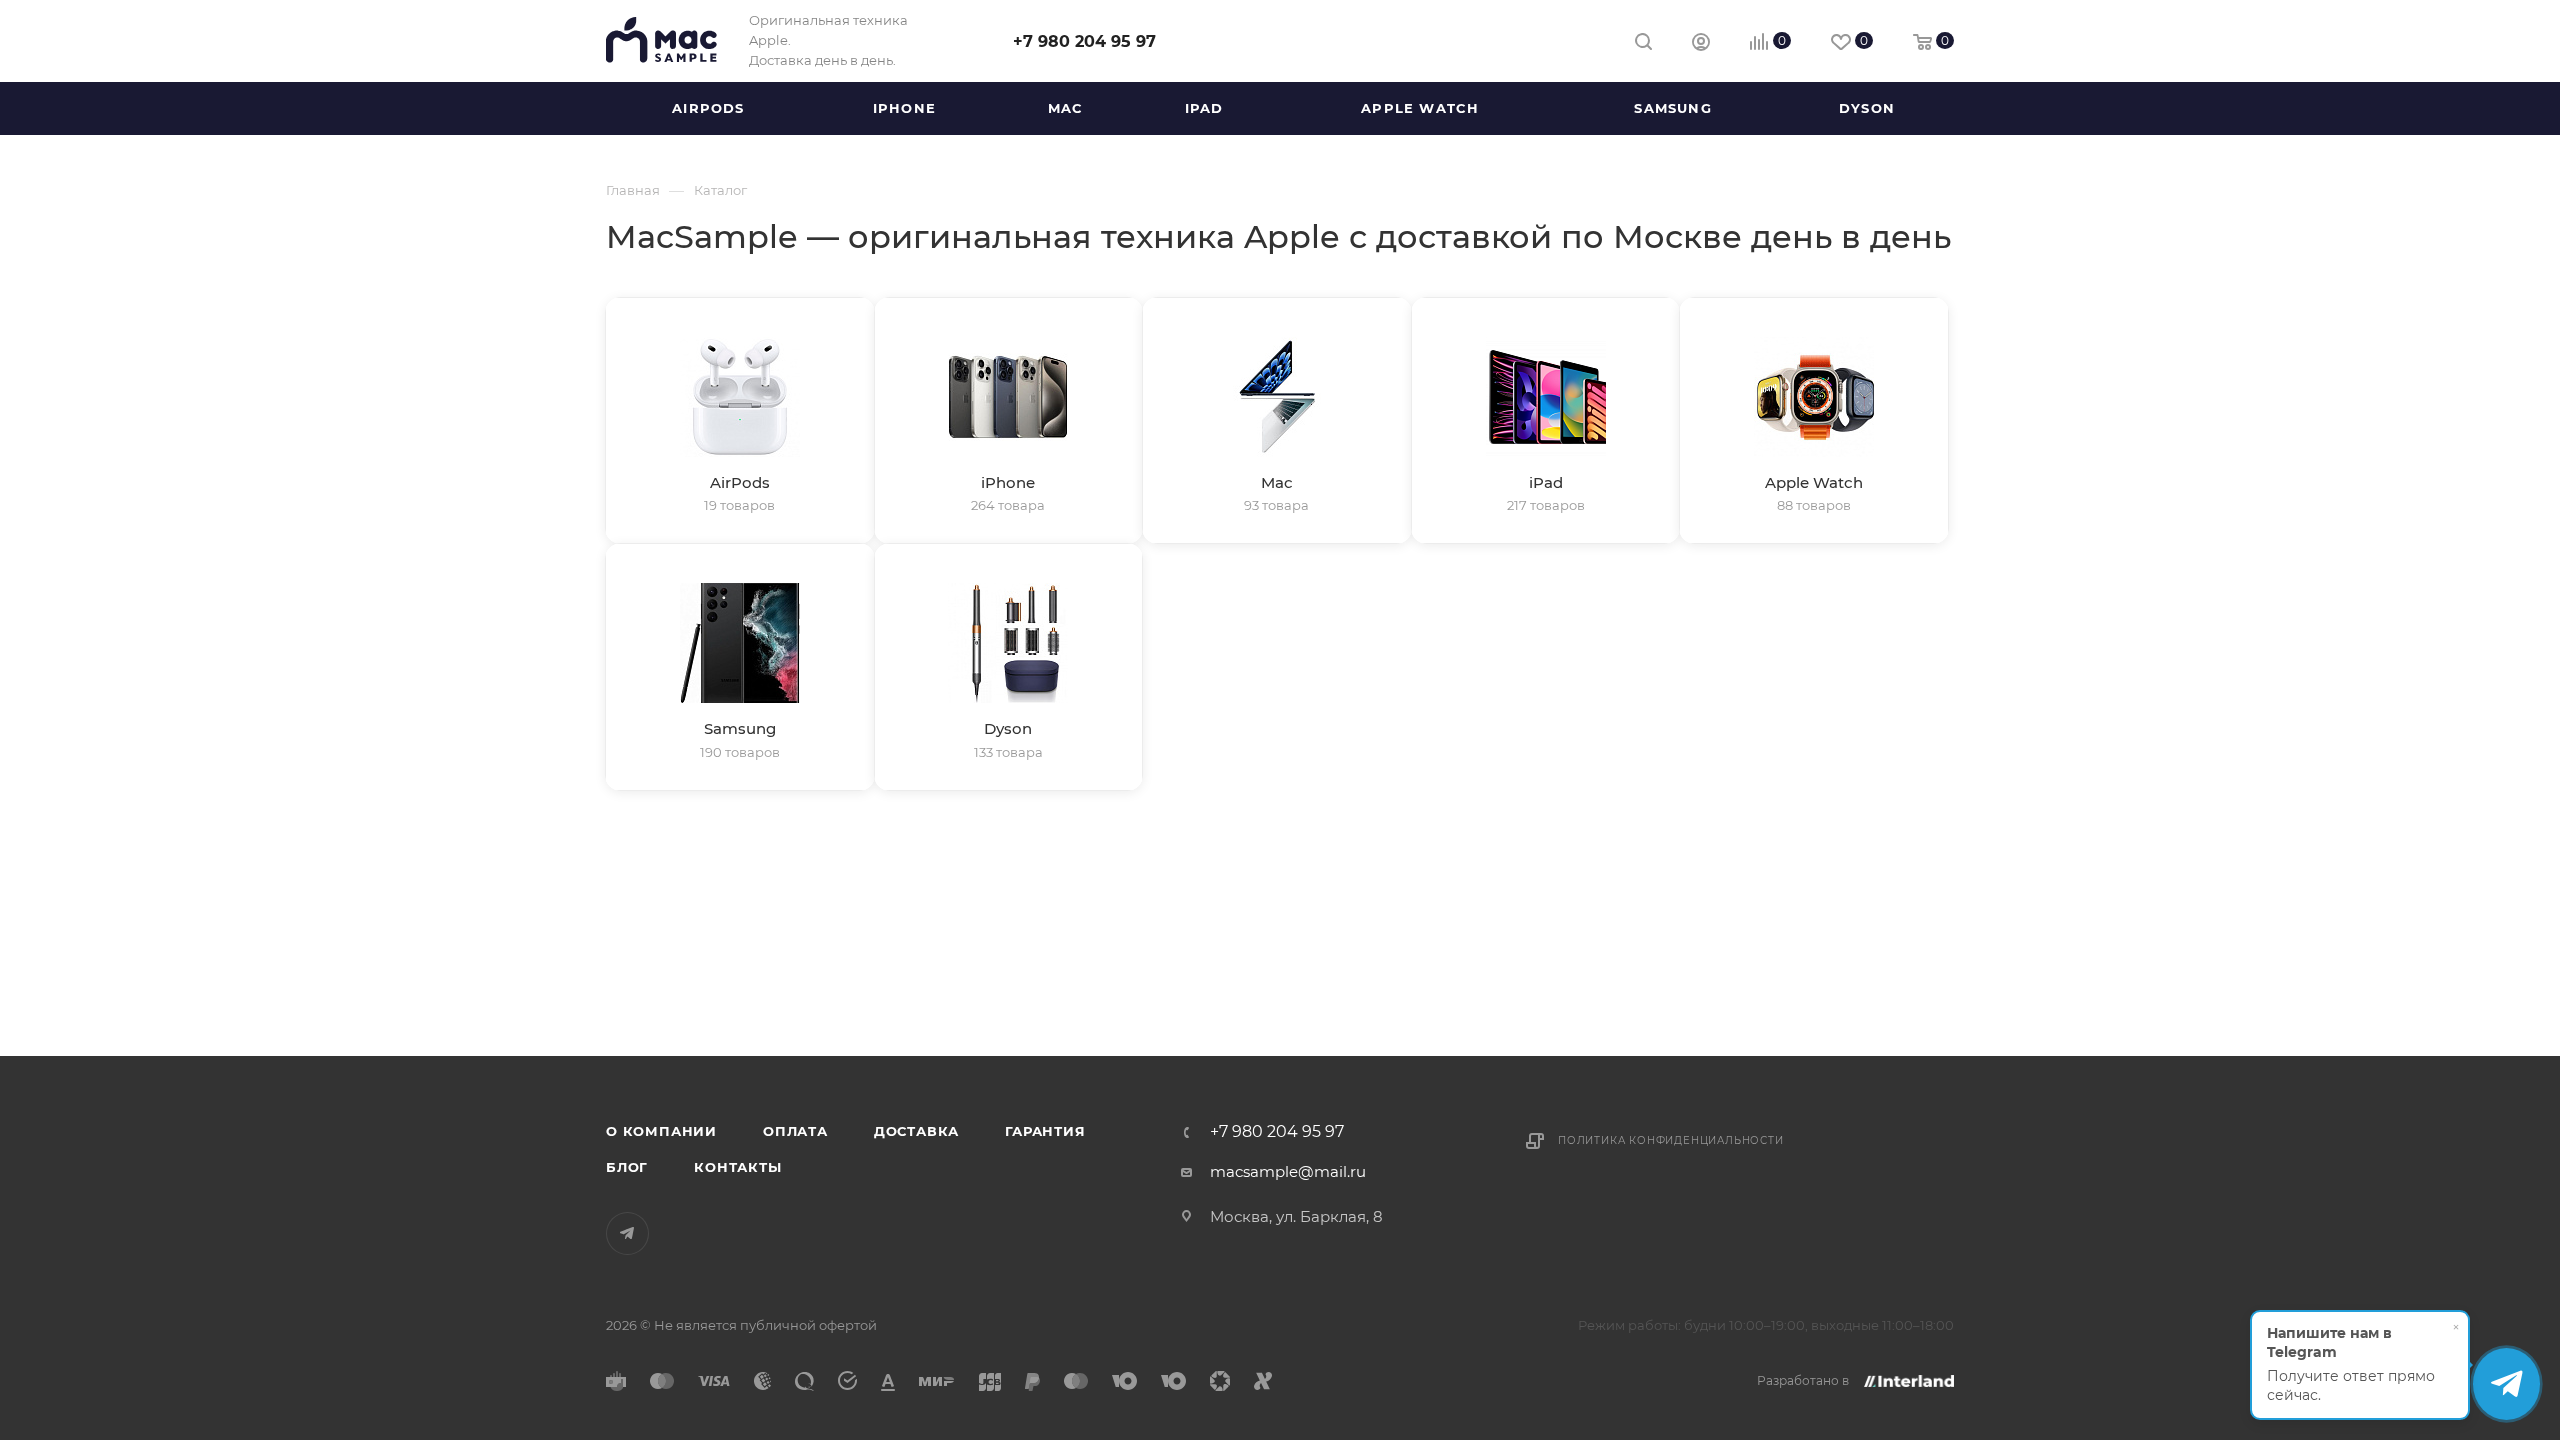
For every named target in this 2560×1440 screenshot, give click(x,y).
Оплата (795, 1131)
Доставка (916, 1131)
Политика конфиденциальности (1671, 1140)
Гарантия (1045, 1131)
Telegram (627, 1233)
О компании (661, 1131)
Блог (627, 1167)
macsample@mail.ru (1288, 1171)
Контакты (737, 1167)
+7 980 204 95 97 (1084, 41)
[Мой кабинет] (1701, 44)
